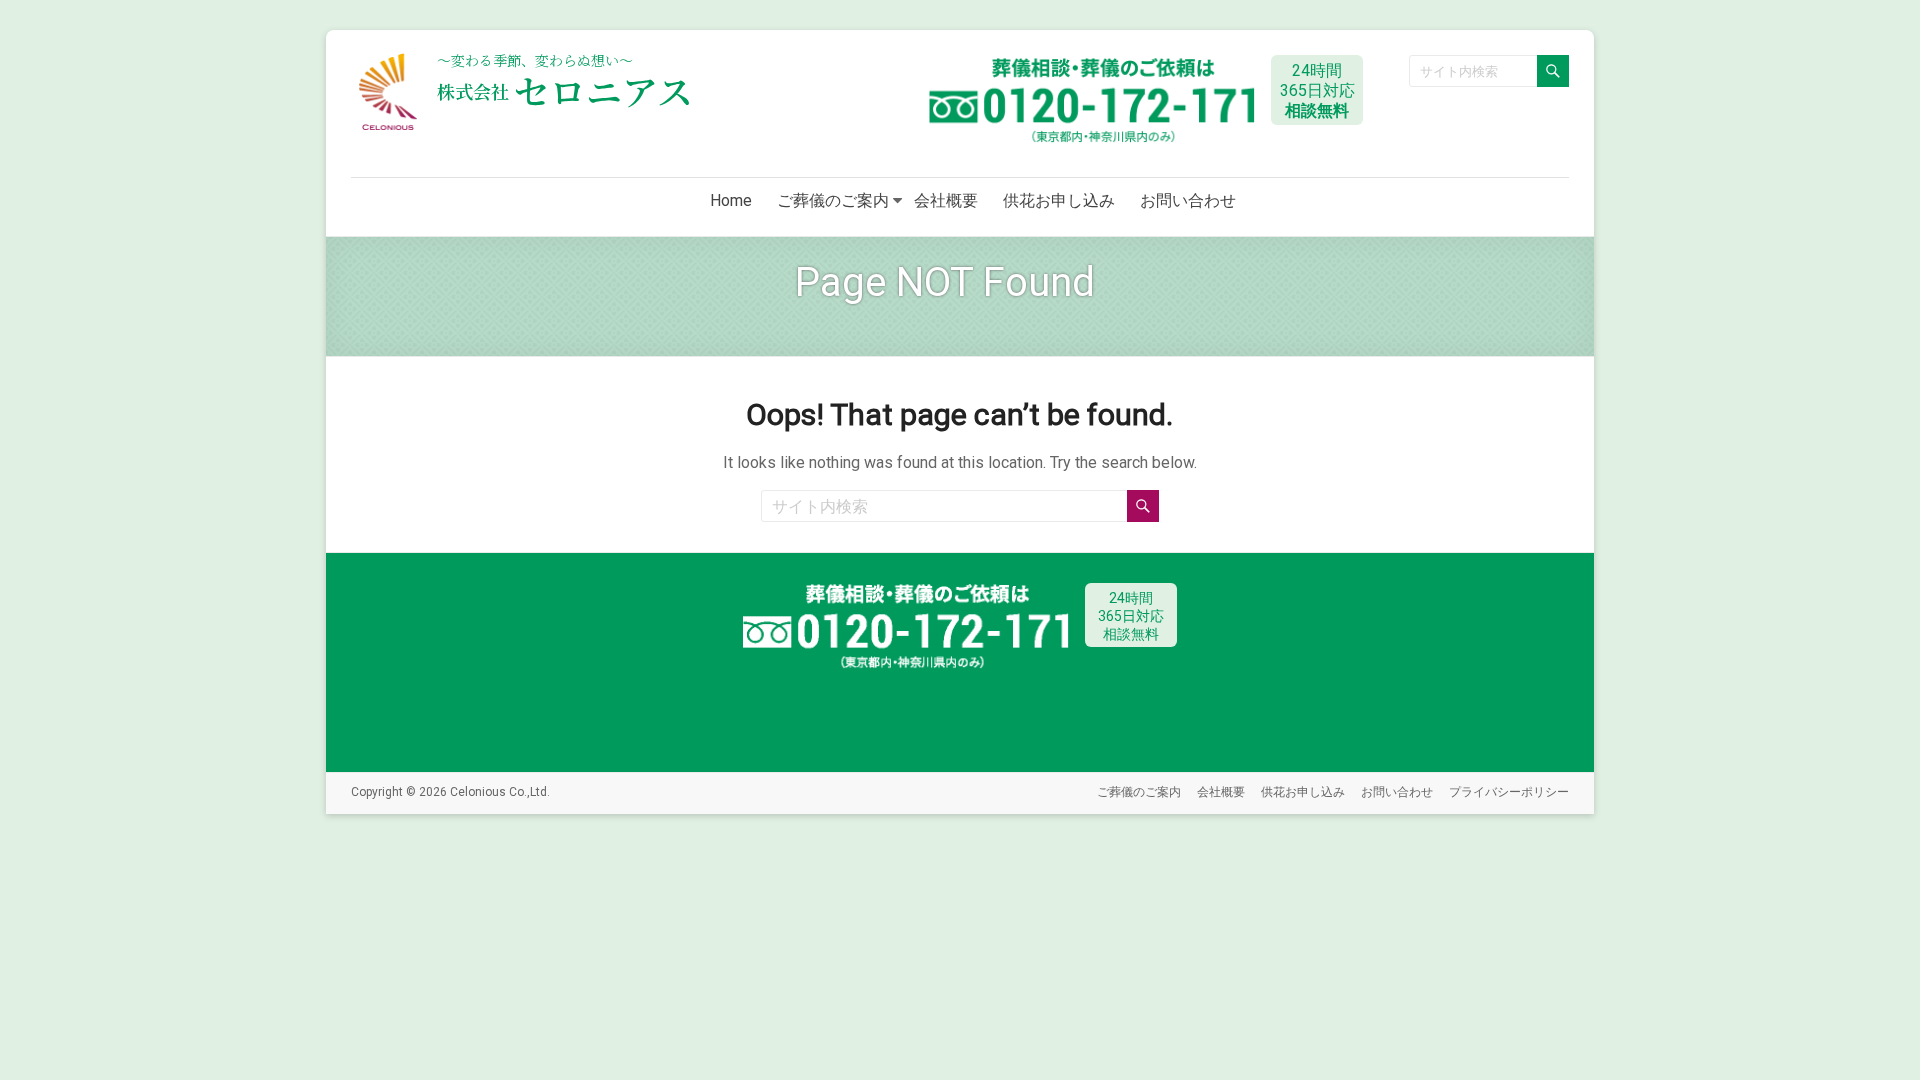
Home (731, 200)
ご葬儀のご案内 (833, 200)
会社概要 (946, 200)
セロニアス (565, 90)
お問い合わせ (1188, 200)
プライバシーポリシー (1509, 792)
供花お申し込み (1059, 200)
